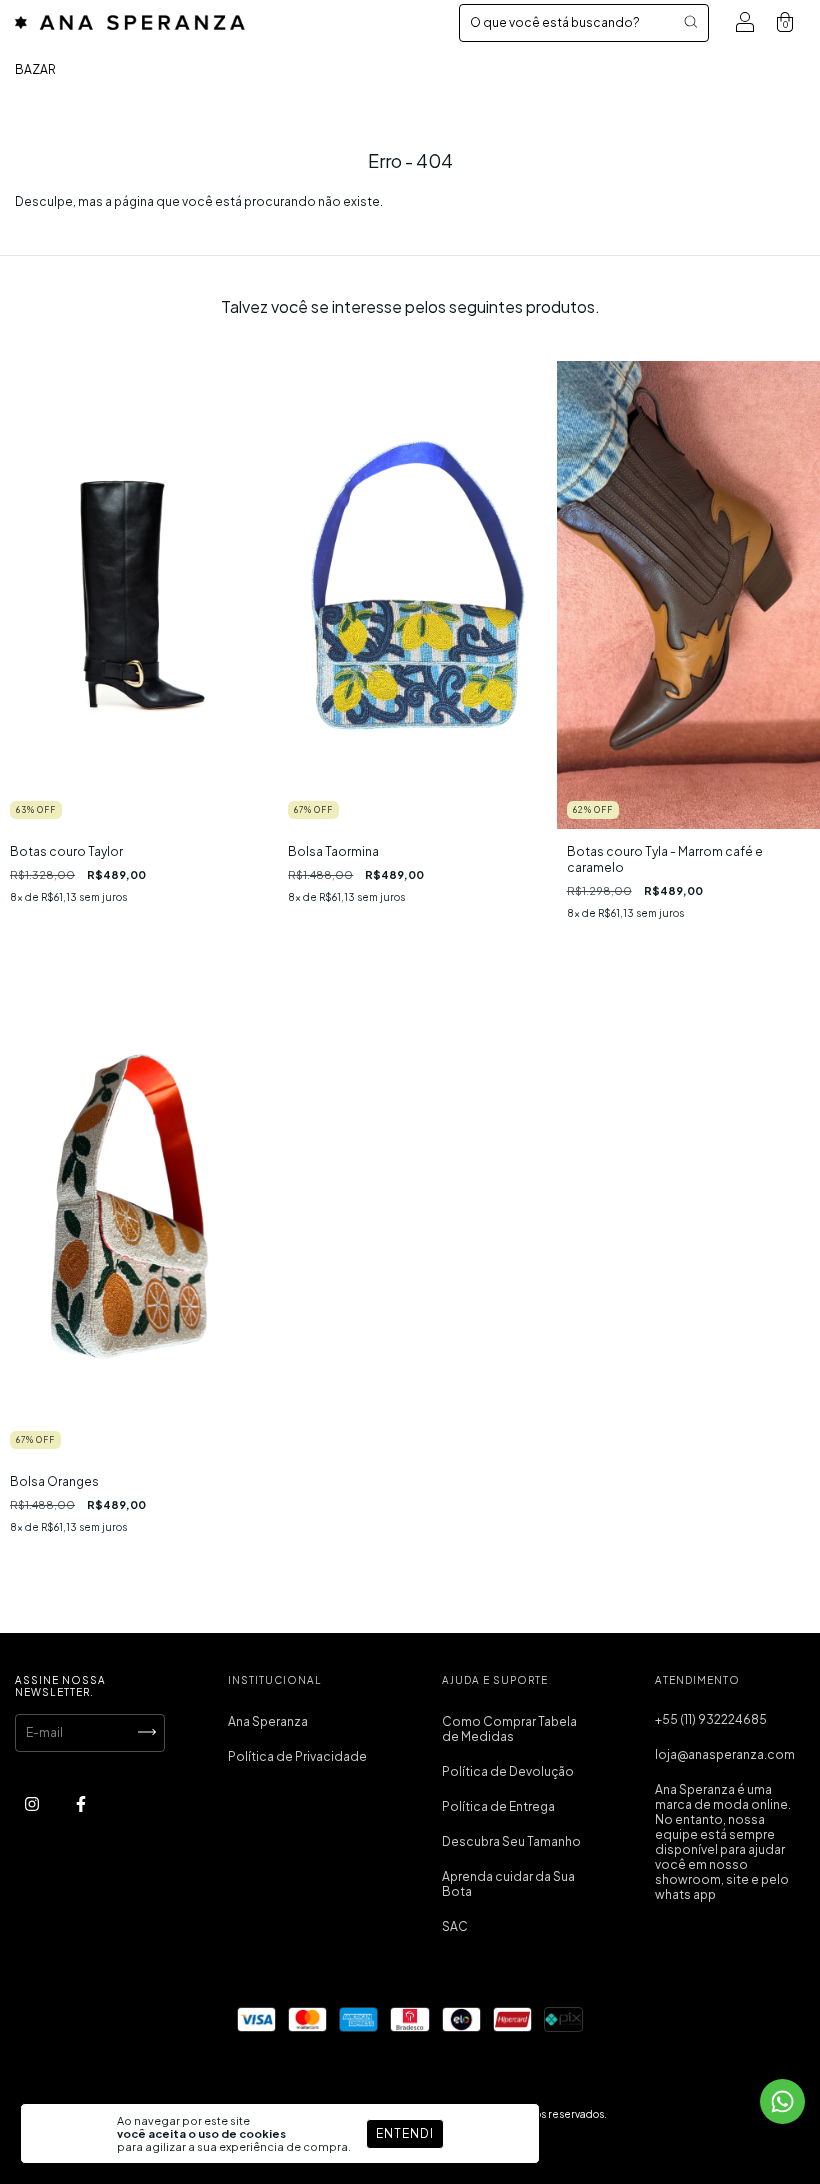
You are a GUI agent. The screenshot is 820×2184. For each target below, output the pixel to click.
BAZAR (35, 69)
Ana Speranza (268, 1721)
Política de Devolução (508, 1771)
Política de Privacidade (297, 1756)
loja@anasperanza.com (725, 1754)
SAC (455, 1926)
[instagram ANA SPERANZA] (33, 1804)
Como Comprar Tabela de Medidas (509, 1729)
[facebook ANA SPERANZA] (81, 1804)
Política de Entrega (498, 1806)
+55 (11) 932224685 (711, 1719)
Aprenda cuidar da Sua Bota (508, 1884)
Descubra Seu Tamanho (511, 1841)
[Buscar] (690, 21)
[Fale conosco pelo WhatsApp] (782, 2101)
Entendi (405, 2133)
